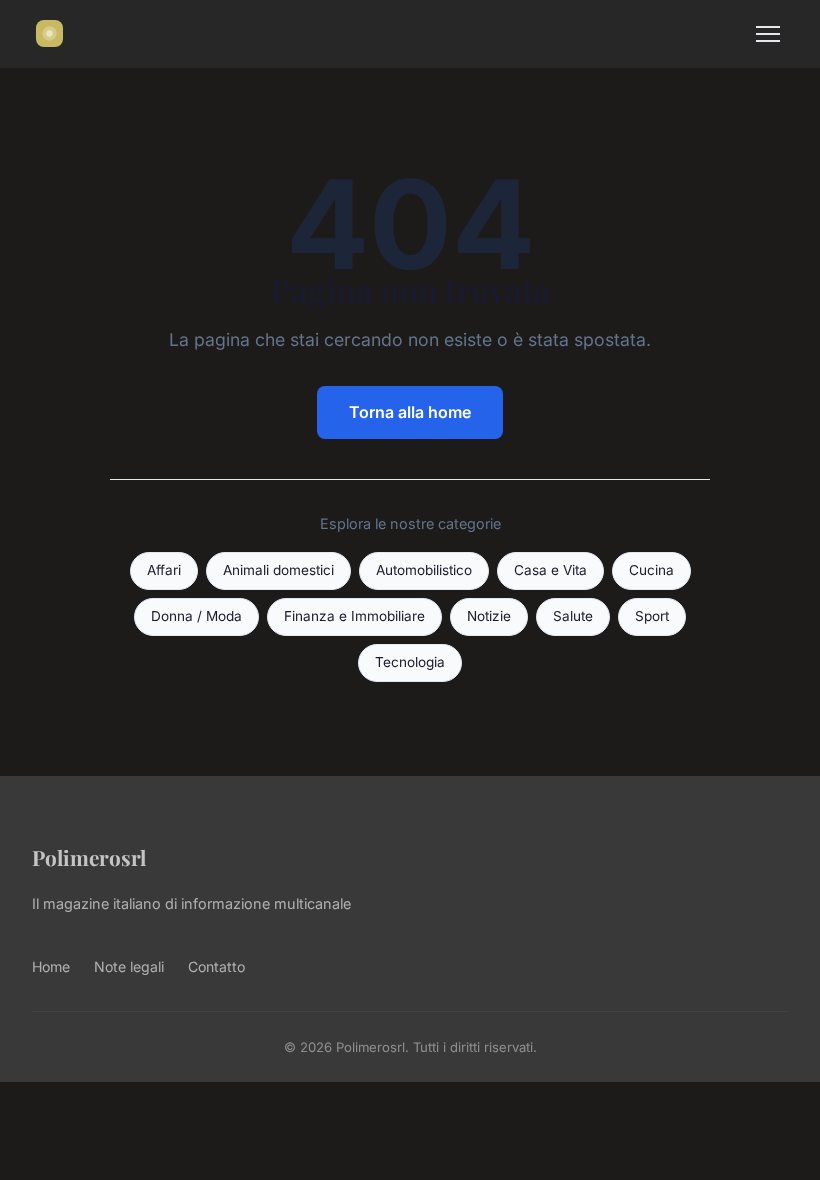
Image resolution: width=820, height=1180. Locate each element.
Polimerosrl (89, 857)
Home (51, 966)
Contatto (216, 966)
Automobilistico (424, 570)
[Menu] (768, 34)
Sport (652, 616)
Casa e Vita (550, 570)
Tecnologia (410, 662)
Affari (164, 570)
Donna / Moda (196, 616)
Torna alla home (410, 412)
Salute (573, 616)
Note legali (129, 966)
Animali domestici (278, 570)
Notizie (489, 616)
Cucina (651, 570)
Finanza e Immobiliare (354, 616)
